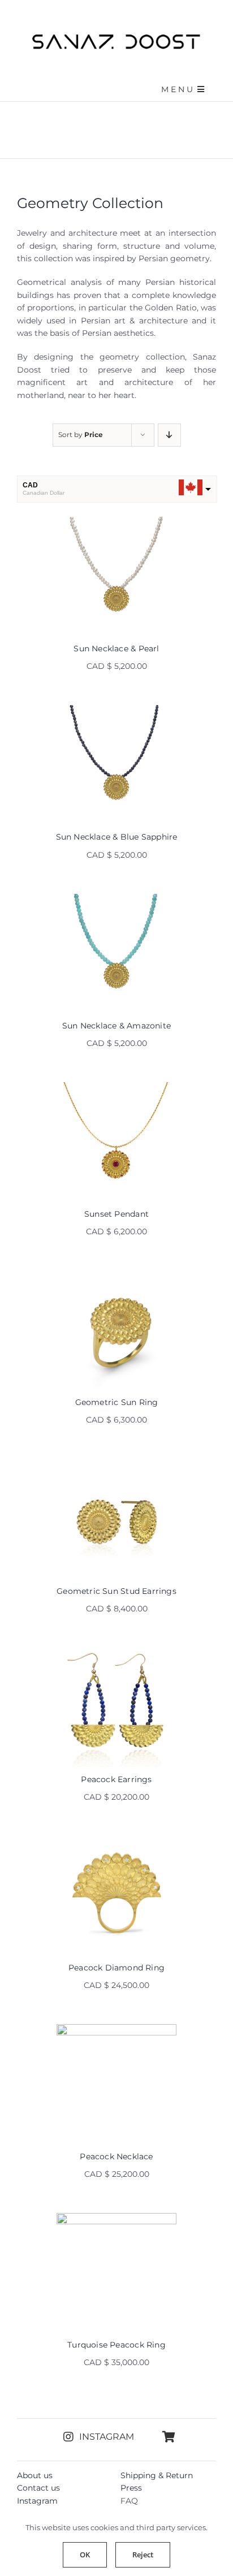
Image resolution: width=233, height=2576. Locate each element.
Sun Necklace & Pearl (116, 649)
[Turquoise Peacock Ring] (116, 2273)
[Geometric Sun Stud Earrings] (116, 1518)
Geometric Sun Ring (117, 1402)
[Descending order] (169, 435)
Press (131, 2488)
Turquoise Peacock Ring (116, 2345)
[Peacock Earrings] (116, 1707)
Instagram (37, 2501)
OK (85, 2555)
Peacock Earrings (116, 1779)
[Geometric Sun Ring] (116, 1330)
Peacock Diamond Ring (116, 1968)
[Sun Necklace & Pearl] (116, 576)
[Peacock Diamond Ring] (116, 1896)
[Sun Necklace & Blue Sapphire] (116, 765)
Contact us (38, 2488)
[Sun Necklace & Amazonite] (116, 954)
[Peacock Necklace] (116, 2084)
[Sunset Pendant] (116, 1142)
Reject (143, 2555)
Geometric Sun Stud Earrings (116, 1591)
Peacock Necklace (116, 2156)
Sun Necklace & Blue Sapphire (117, 837)
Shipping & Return (157, 2475)
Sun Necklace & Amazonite (116, 1026)
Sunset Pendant (116, 1214)
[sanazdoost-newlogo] (116, 38)
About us (35, 2475)
